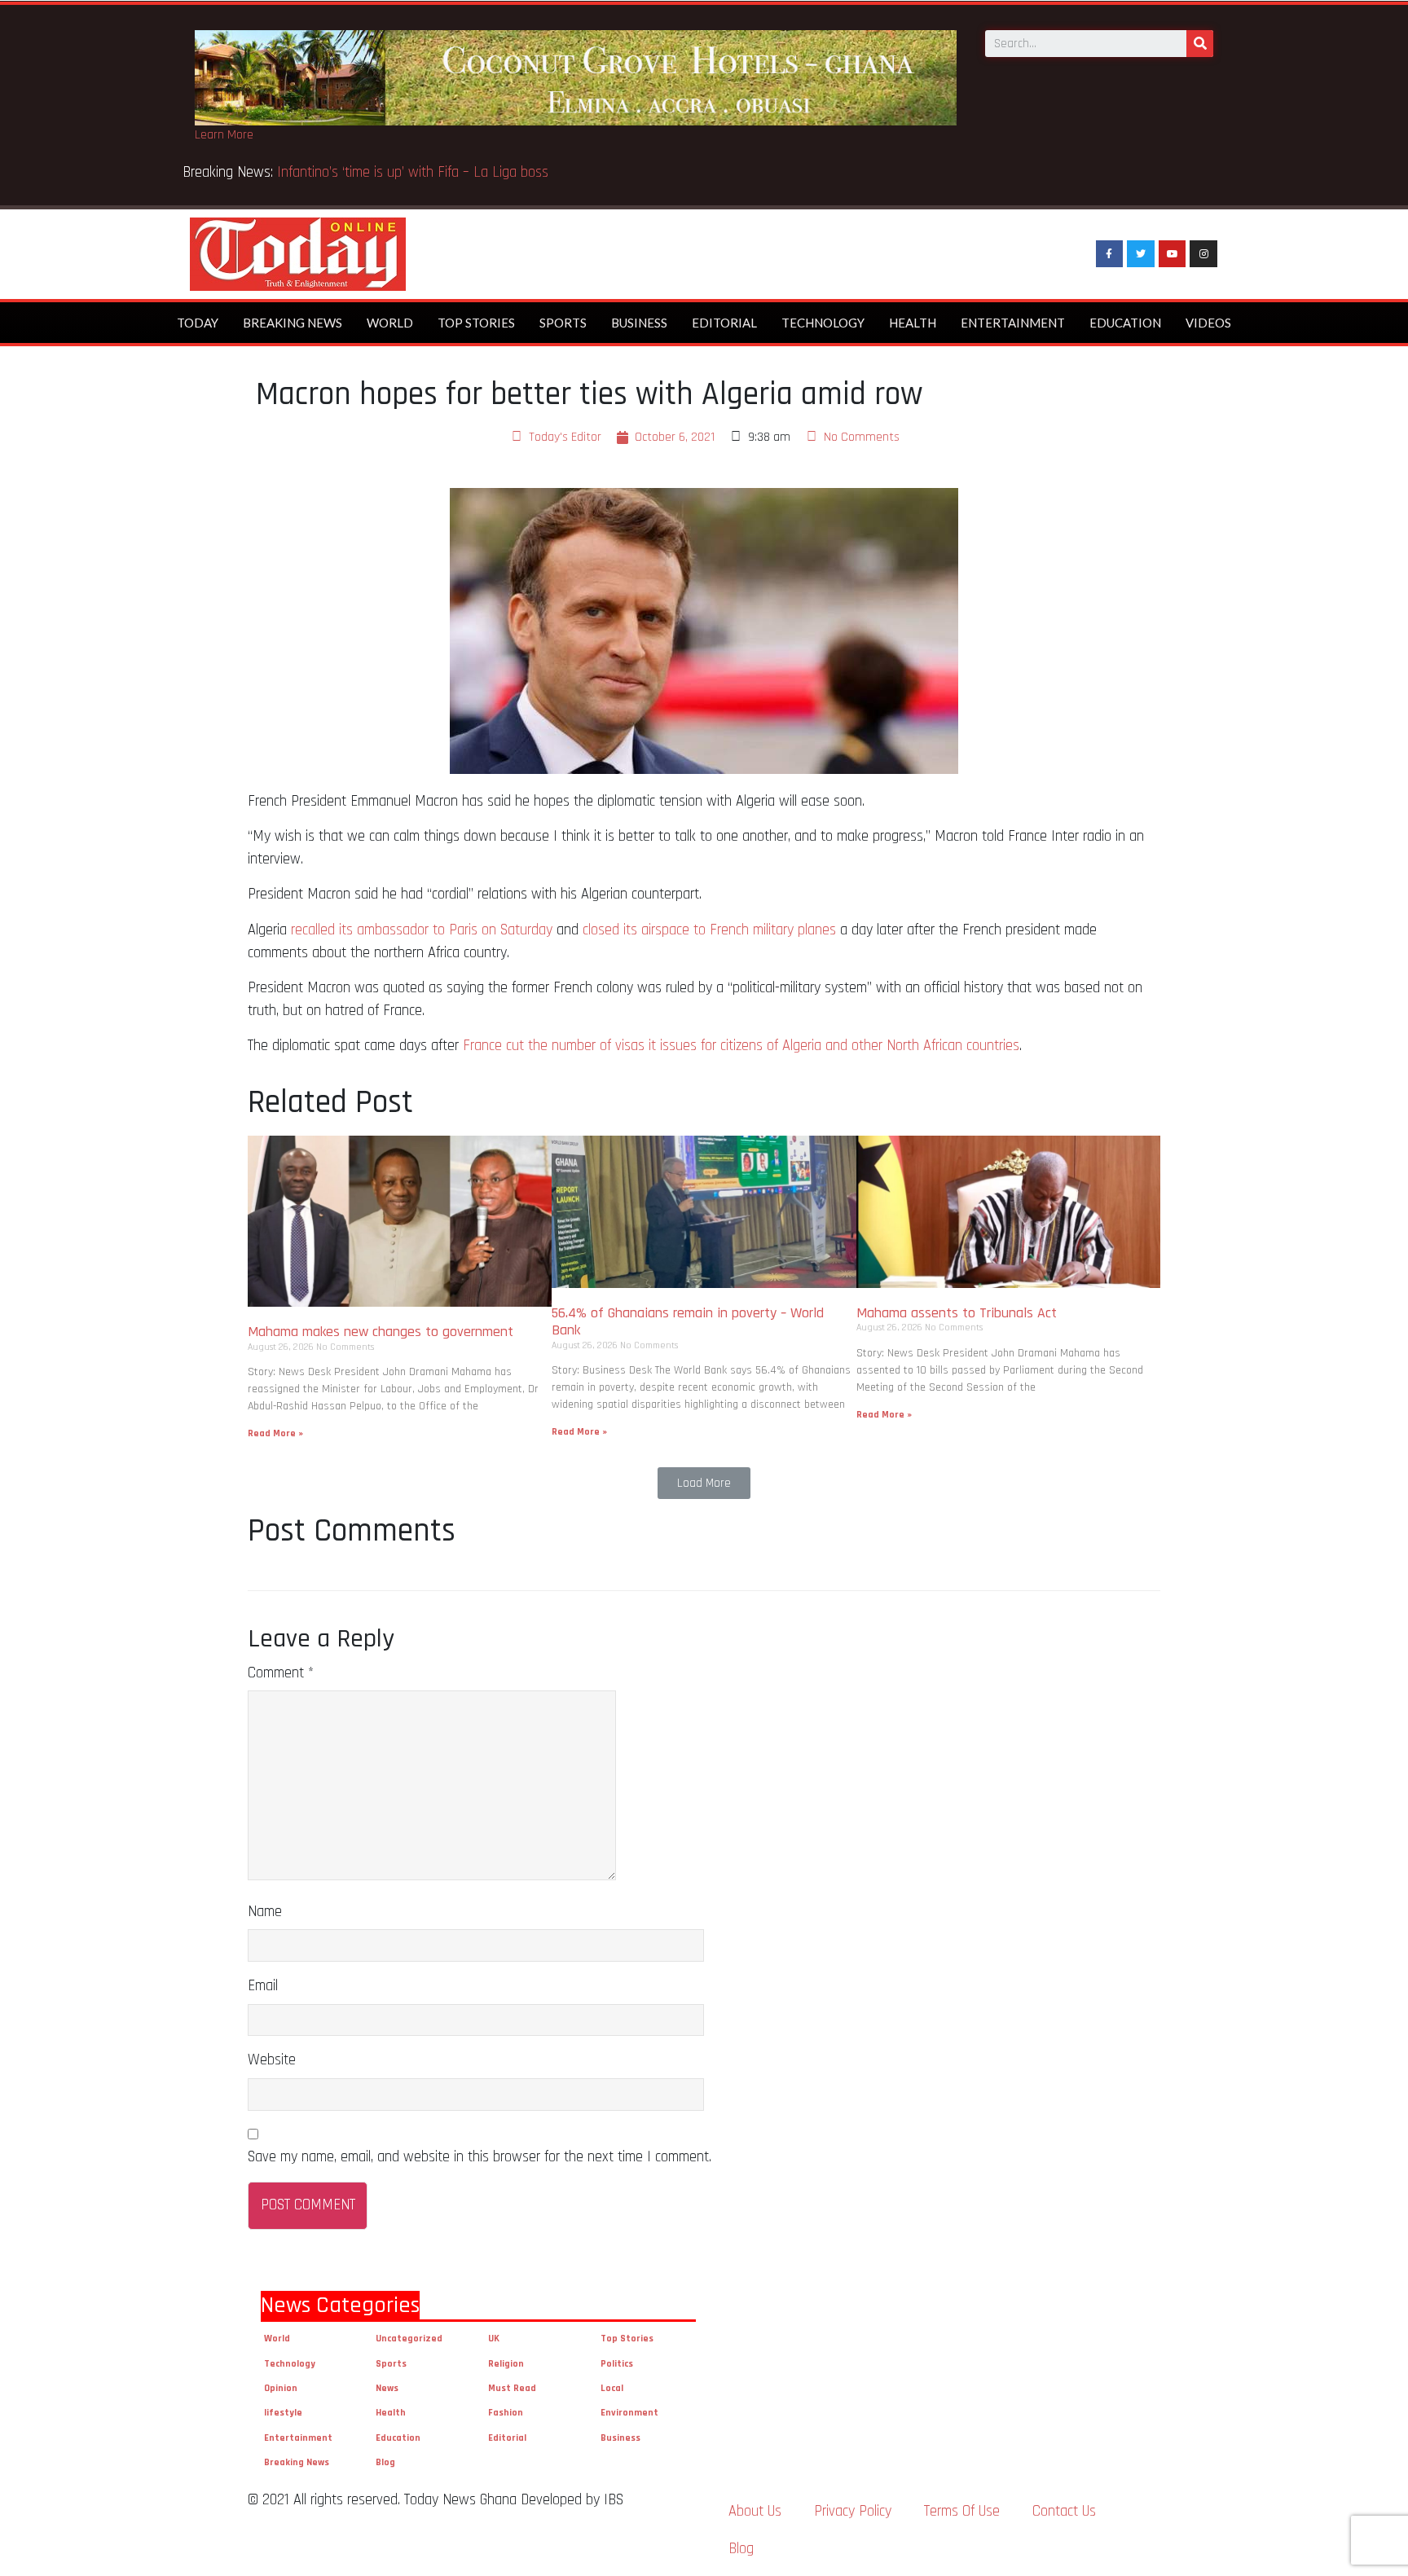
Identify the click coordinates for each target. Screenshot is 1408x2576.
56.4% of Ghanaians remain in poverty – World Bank (688, 1322)
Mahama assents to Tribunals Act (959, 1313)
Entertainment (1013, 323)
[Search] (1200, 44)
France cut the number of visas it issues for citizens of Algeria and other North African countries (741, 1046)
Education (1125, 323)
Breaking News (293, 323)
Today (198, 323)
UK (494, 2339)
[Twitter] (1141, 254)
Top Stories (476, 323)
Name (265, 1912)
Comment (281, 1673)
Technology (823, 323)
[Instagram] (1203, 254)
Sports (563, 323)
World (390, 323)
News (387, 2388)
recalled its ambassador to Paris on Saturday (422, 930)
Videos (1208, 323)
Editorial (724, 323)
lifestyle (283, 2413)
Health (913, 323)
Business (639, 323)
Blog (385, 2462)
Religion (506, 2364)
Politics (617, 2364)
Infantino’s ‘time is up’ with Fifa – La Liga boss (415, 172)
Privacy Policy (853, 2511)
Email (263, 1986)
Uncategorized (409, 2339)
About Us (755, 2511)
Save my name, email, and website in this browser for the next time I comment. (480, 2157)
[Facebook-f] (1110, 254)
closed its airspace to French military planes (709, 930)
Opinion (281, 2388)
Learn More (224, 135)
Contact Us (1064, 2511)
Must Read (512, 2388)
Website (272, 2060)
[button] (704, 1483)
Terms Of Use (962, 2511)
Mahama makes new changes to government (383, 1332)
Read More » (275, 1433)
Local (612, 2388)
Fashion (506, 2413)
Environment (629, 2413)
